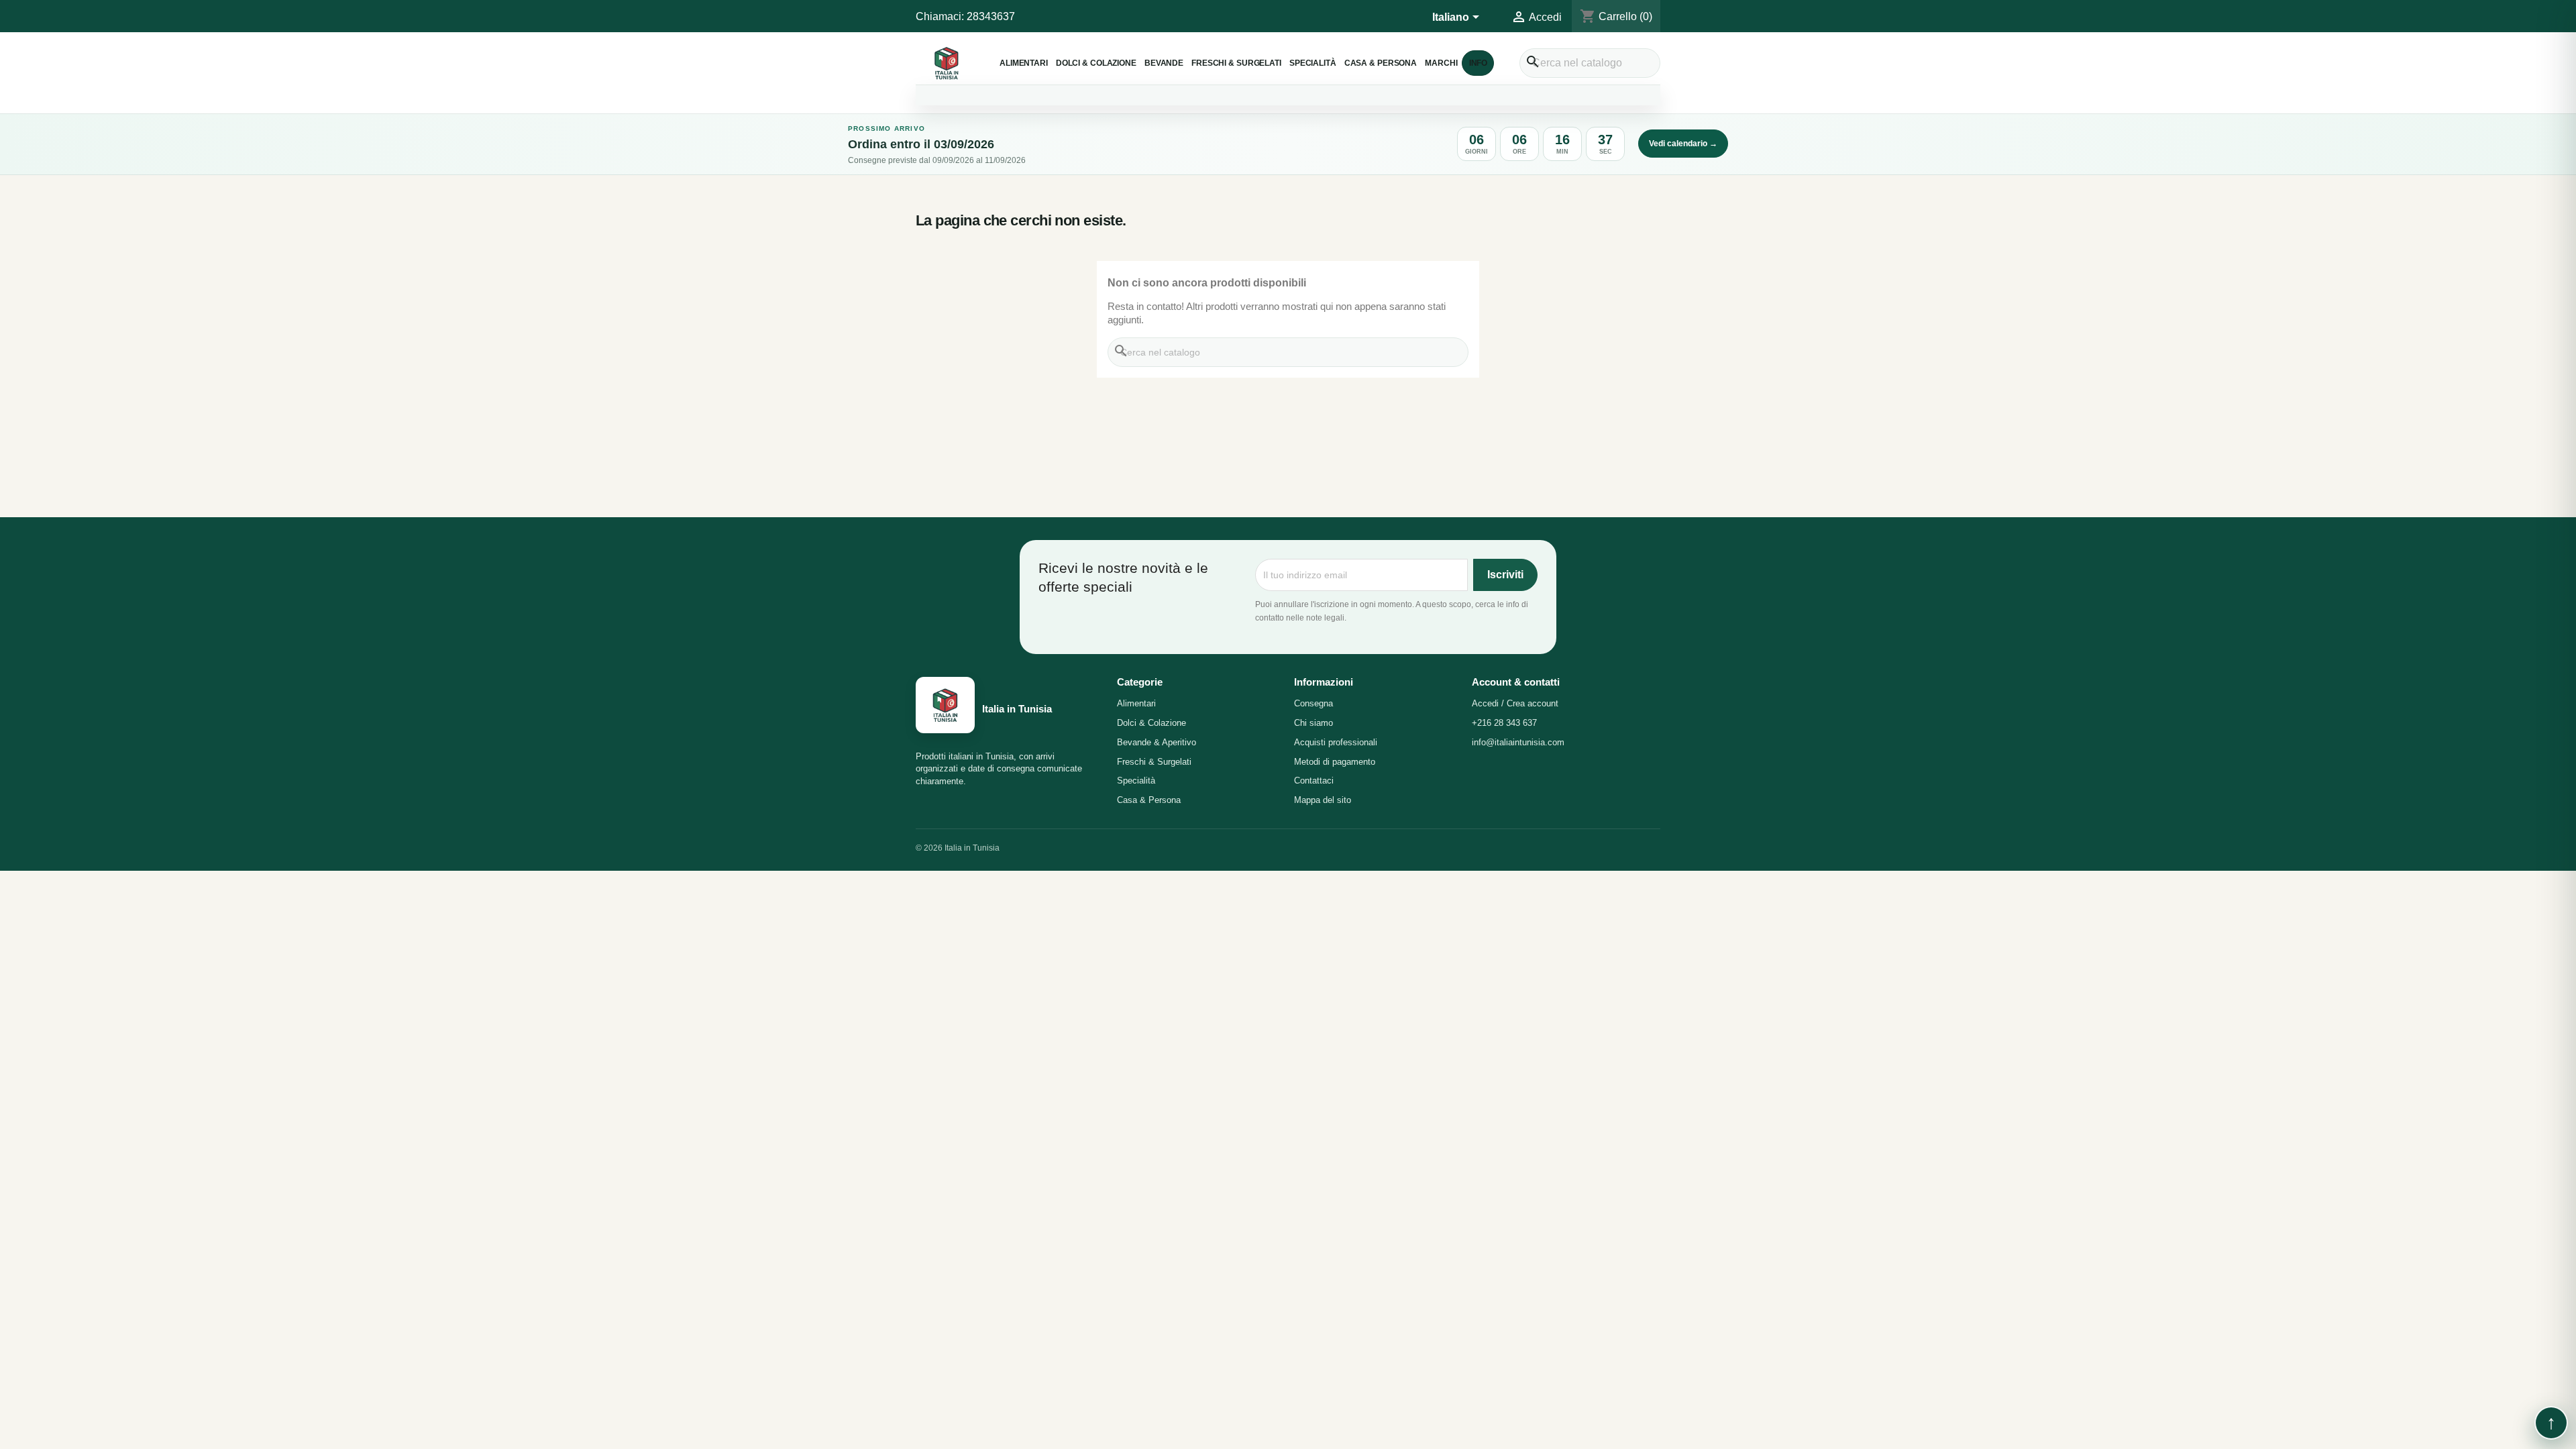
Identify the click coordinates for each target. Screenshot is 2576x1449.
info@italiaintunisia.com (1518, 742)
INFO (1479, 63)
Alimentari (1024, 63)
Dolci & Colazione (1096, 63)
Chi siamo (1313, 723)
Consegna (1313, 703)
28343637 (991, 16)
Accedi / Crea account (1515, 703)
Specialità (1313, 63)
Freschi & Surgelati (1236, 63)
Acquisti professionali (1336, 742)
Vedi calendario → (1683, 144)
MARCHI (1441, 63)
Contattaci (1314, 781)
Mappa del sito (1323, 800)
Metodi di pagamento (1335, 762)
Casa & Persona (1381, 63)
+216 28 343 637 (1504, 723)
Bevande (1164, 63)
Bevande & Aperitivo (1157, 742)
